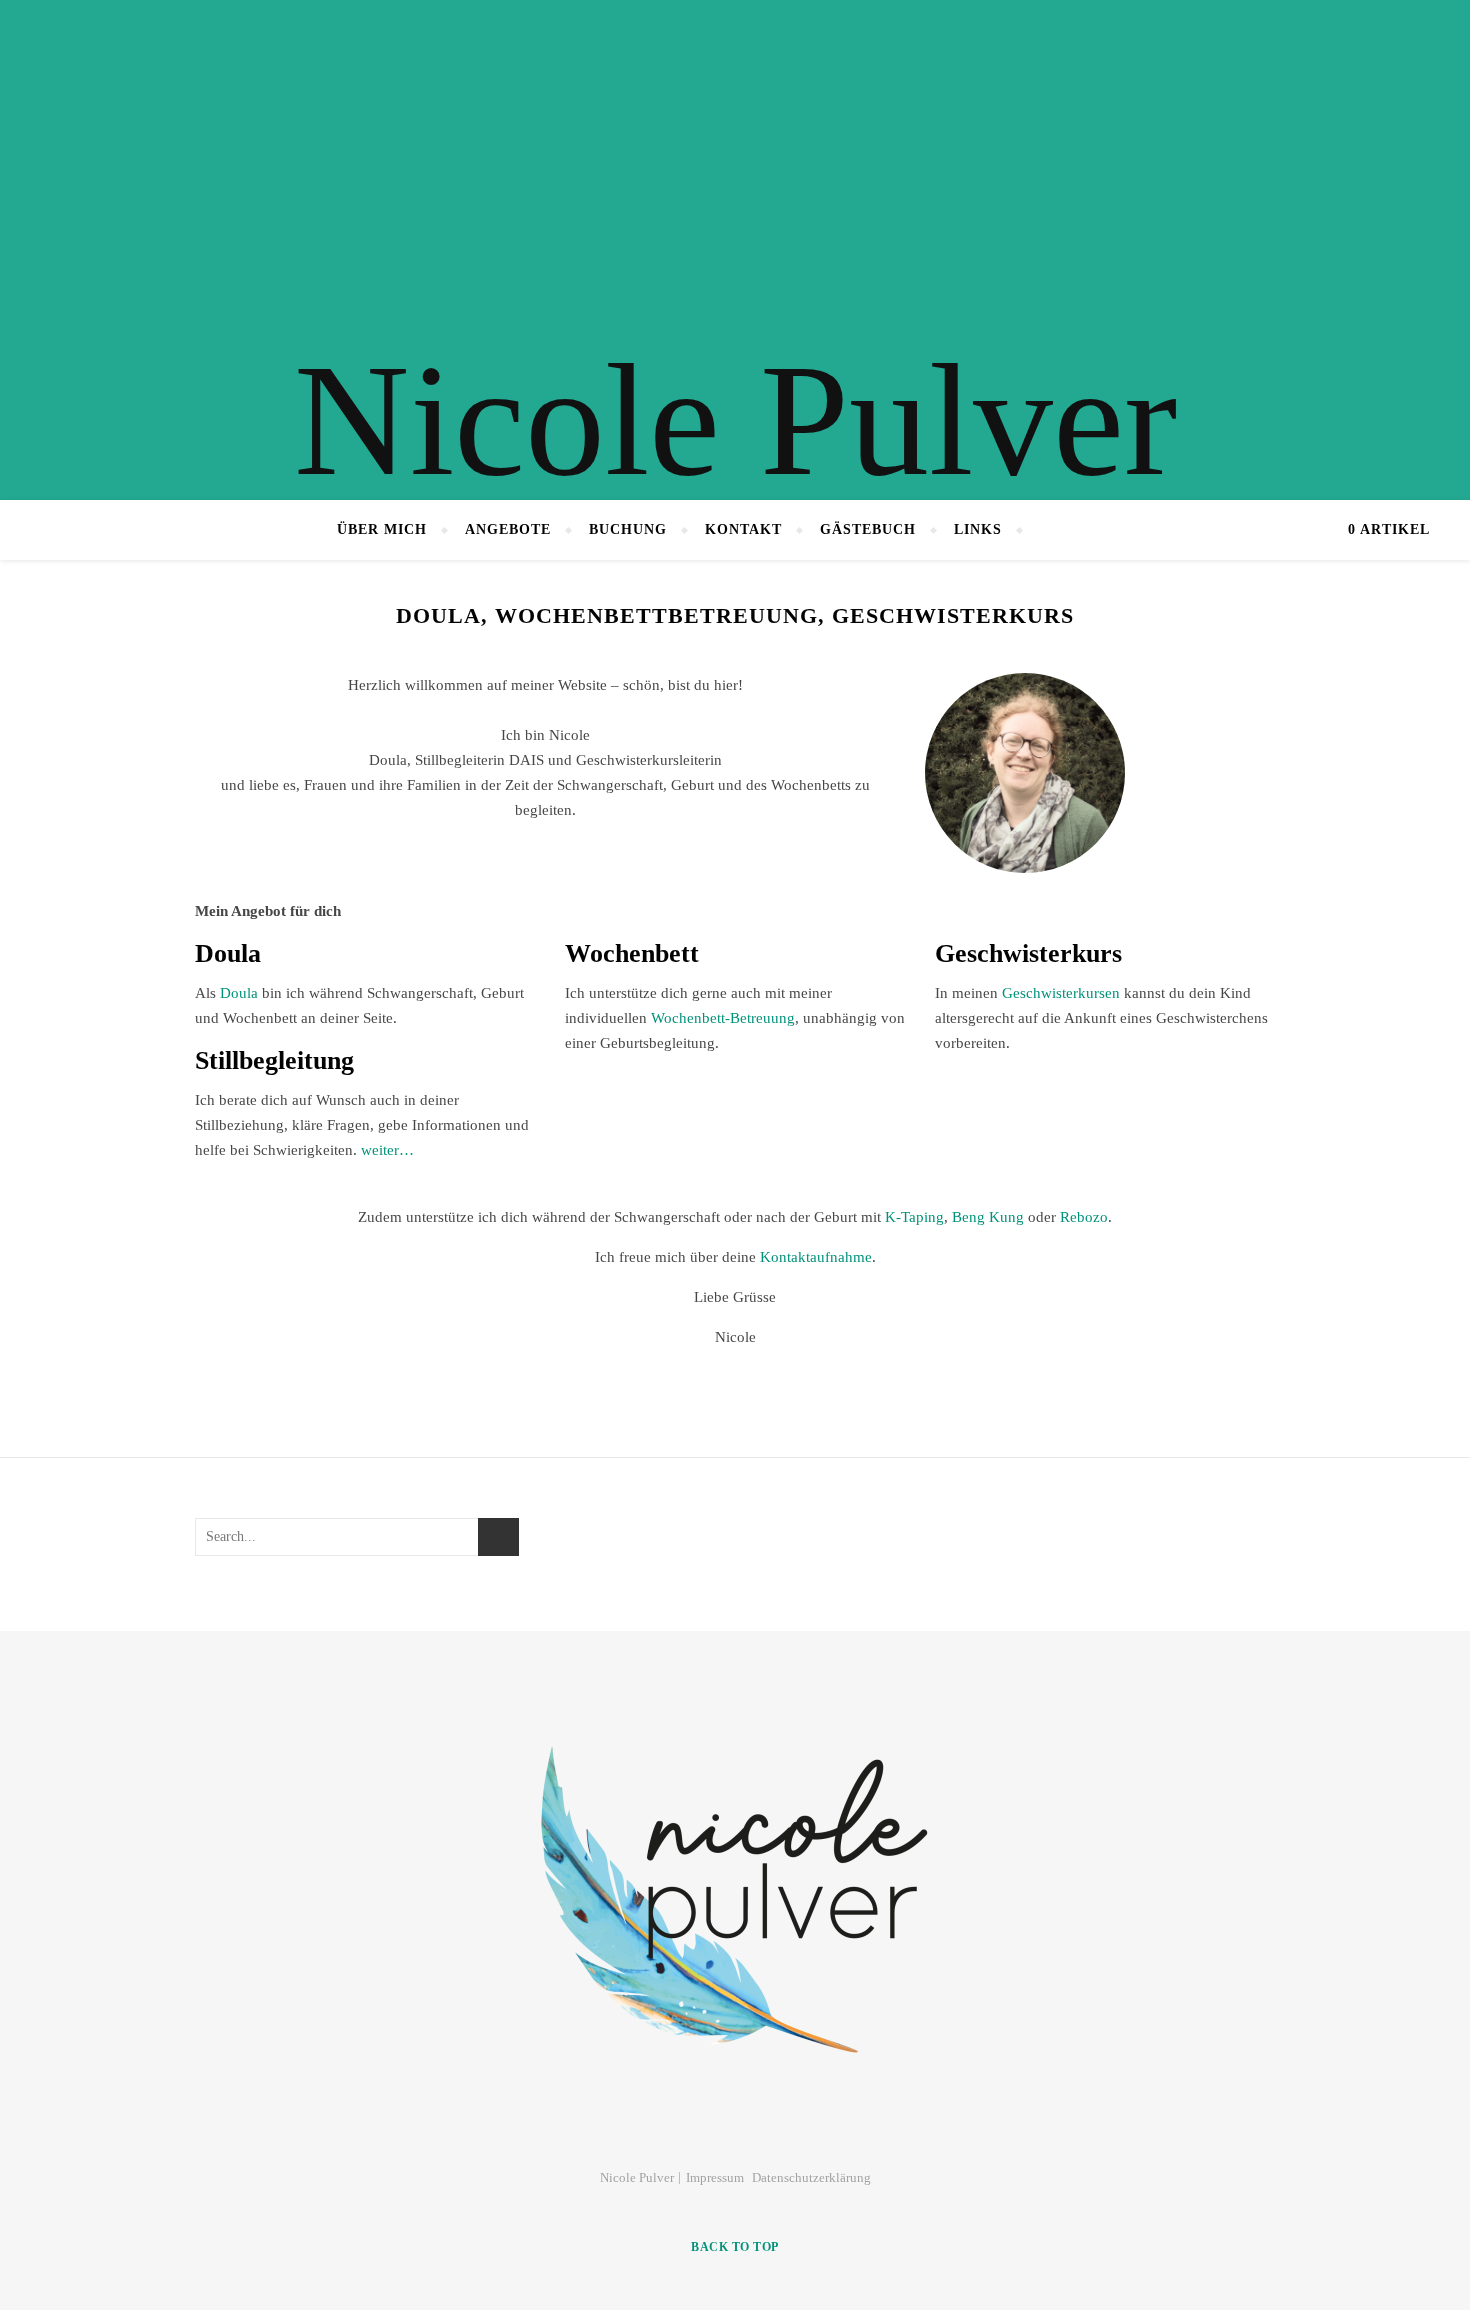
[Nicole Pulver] (735, 250)
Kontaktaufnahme (816, 1257)
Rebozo (1084, 1217)
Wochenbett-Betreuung (723, 1018)
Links (978, 529)
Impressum (715, 2177)
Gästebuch (868, 529)
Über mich (382, 529)
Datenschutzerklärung (811, 2177)
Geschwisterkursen (1061, 993)
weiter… (387, 1150)
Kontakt (743, 529)
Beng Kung (988, 1217)
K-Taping (914, 1217)
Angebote (508, 529)
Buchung (628, 529)
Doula (239, 993)
